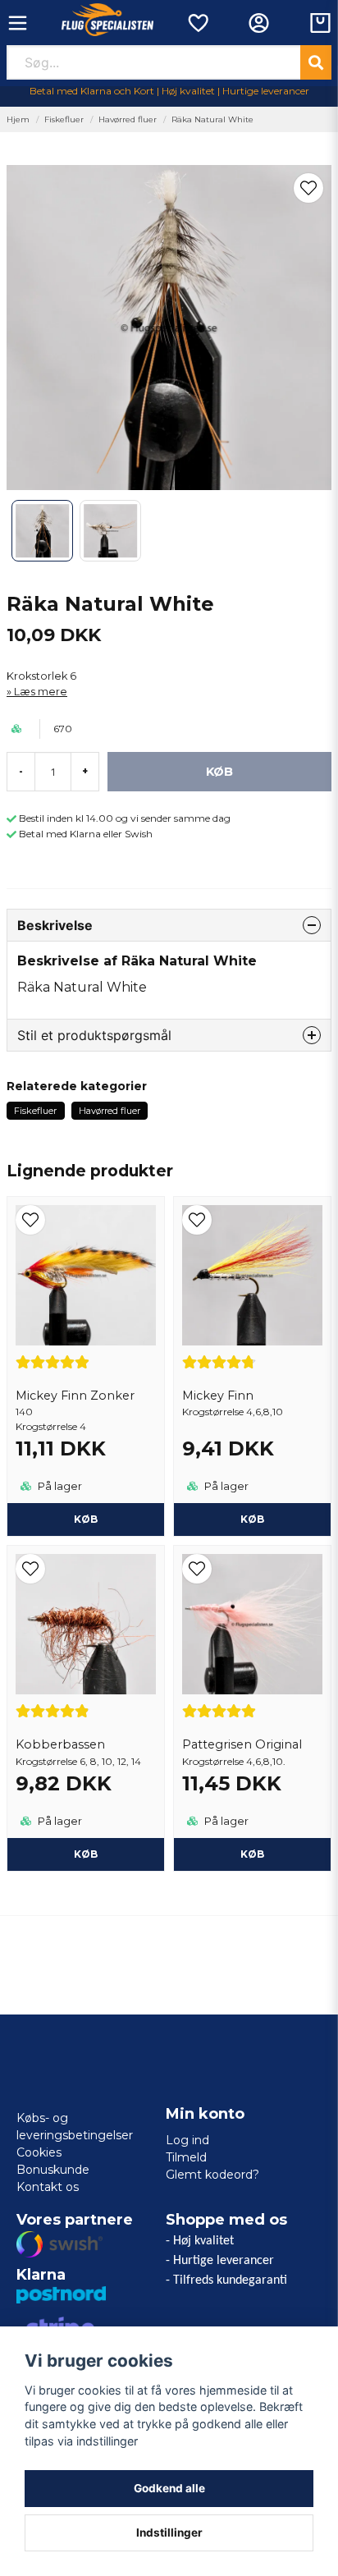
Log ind (187, 2140)
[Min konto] (259, 23)
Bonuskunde (53, 2170)
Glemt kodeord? (212, 2175)
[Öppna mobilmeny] (18, 23)
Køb (86, 1519)
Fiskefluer (64, 119)
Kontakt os (48, 2187)
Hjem (18, 119)
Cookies (39, 2152)
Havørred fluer (128, 119)
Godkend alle (169, 2488)
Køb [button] (252, 1519)
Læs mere (41, 692)
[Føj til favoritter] (197, 23)
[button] (308, 188)
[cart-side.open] (320, 23)
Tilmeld (186, 2157)
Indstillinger (169, 2532)
